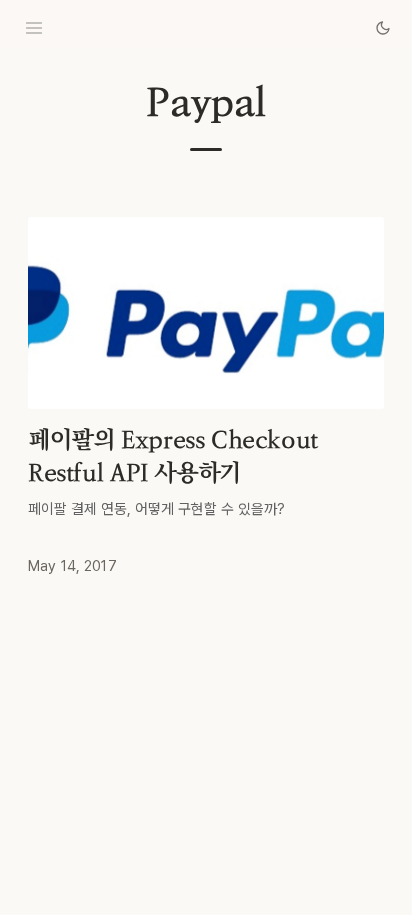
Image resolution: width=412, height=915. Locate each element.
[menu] (34, 28)
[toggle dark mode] (383, 28)
